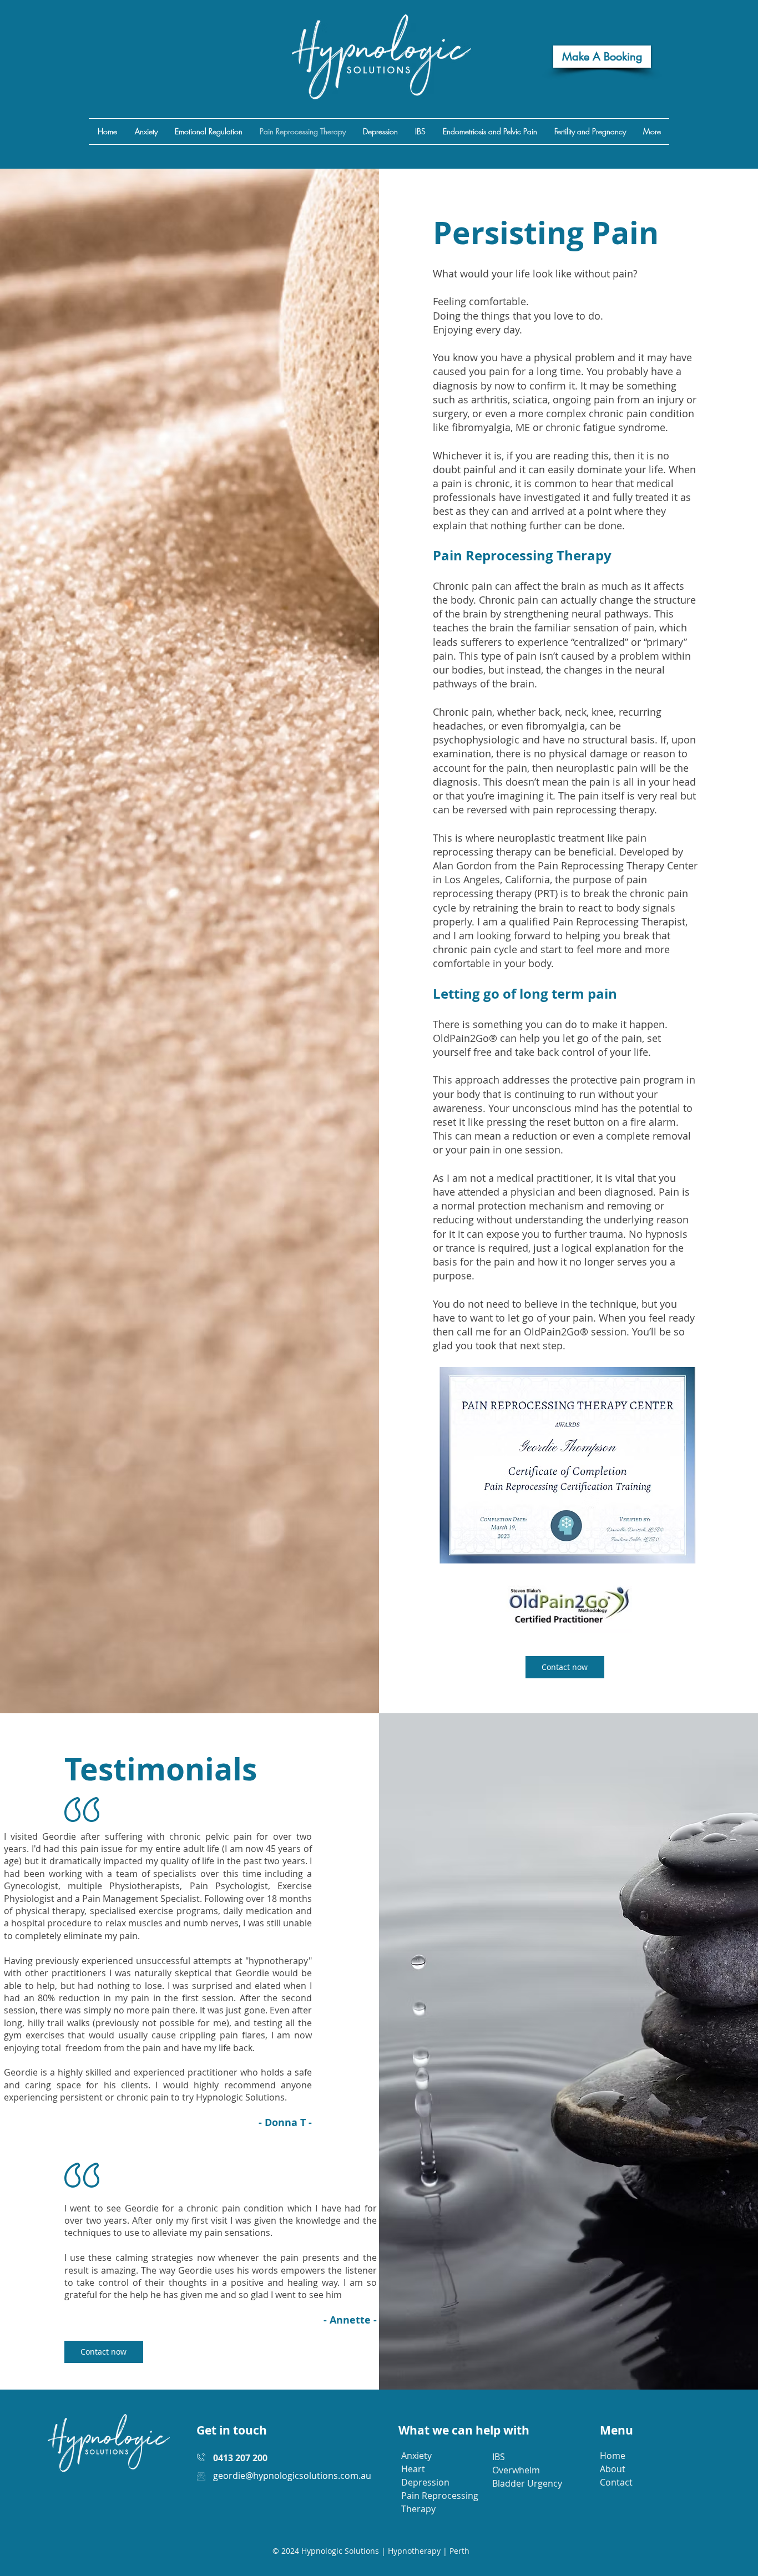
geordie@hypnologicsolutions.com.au (292, 2476)
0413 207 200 (240, 2458)
